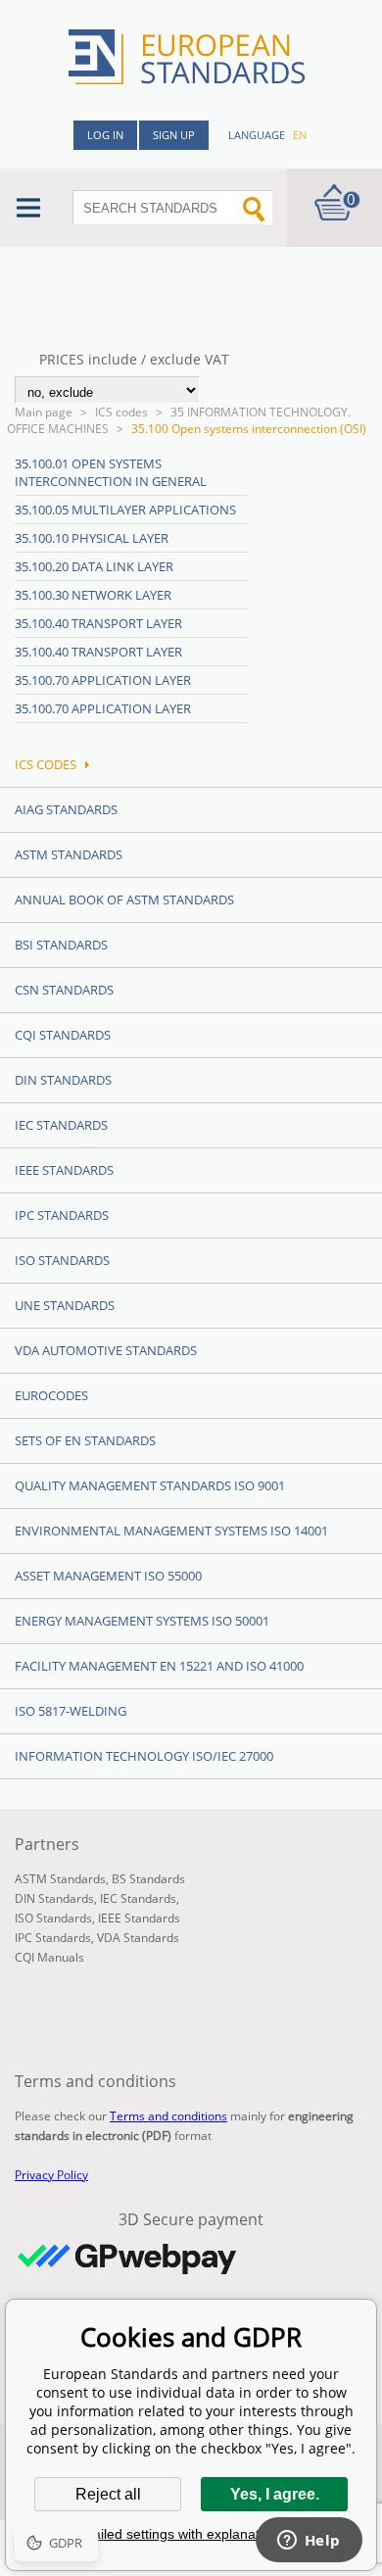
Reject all (108, 2494)
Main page (44, 412)
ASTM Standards (69, 854)
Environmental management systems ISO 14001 (171, 1531)
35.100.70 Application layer (103, 680)
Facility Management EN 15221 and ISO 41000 (159, 1666)
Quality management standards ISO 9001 (150, 1485)
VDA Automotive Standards (106, 1350)
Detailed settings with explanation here (191, 2534)
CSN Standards (64, 990)
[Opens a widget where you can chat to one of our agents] (309, 2542)
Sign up (174, 135)
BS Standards (148, 1879)
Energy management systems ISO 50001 (142, 1621)
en (300, 135)
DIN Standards (63, 1080)
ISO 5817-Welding (71, 1711)
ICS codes (121, 412)
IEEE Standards (64, 1170)
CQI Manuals (49, 1957)
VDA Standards (138, 1938)
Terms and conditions (168, 2116)
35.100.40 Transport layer (98, 623)
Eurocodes (51, 1395)
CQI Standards (63, 1035)
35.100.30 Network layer (93, 595)
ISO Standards (62, 1260)
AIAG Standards (66, 809)
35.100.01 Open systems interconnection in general (111, 472)
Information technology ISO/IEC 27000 (144, 1756)
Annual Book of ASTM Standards (124, 899)
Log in (105, 135)
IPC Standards (62, 1215)
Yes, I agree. (275, 2494)
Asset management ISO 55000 (108, 1576)
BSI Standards (61, 945)
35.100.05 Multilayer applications (125, 510)
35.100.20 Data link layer (94, 566)
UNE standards (65, 1305)
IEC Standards (61, 1125)
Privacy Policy (51, 2175)
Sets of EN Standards (85, 1440)
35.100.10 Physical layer (92, 538)
